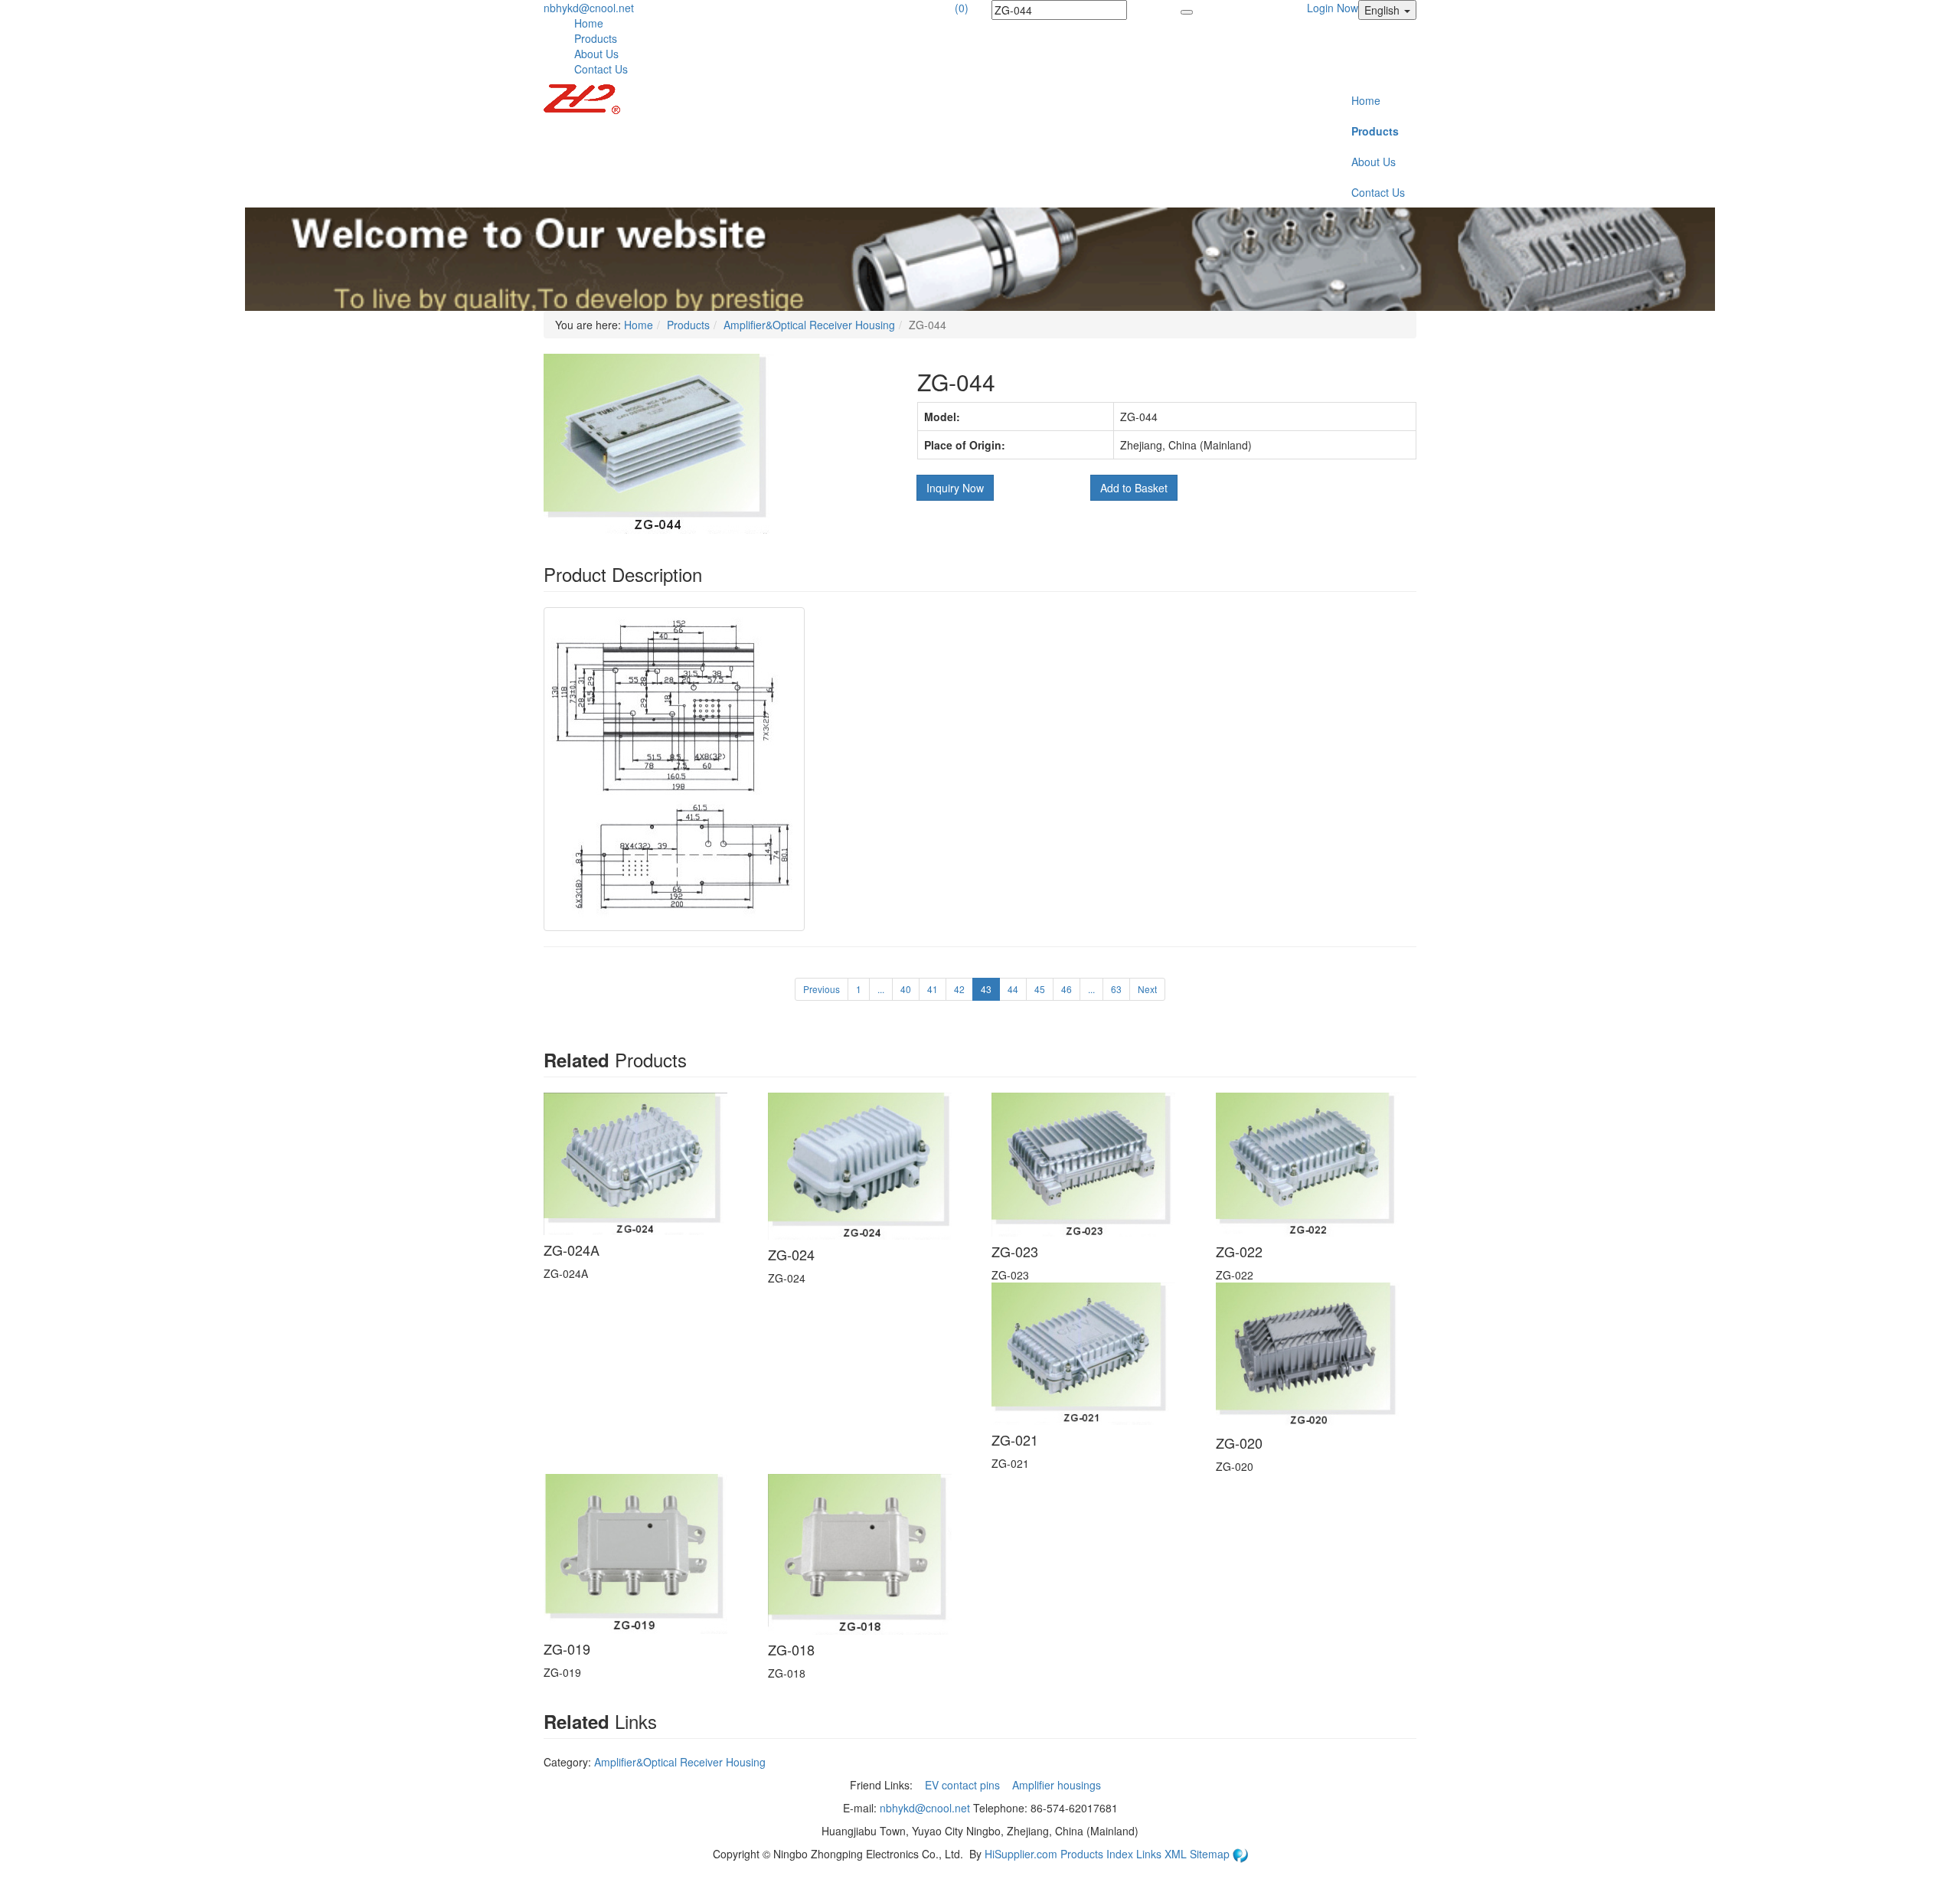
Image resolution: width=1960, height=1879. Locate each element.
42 (959, 989)
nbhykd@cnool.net (589, 8)
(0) (962, 8)
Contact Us (601, 69)
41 (933, 989)
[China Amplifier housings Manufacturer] (582, 97)
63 (1116, 989)
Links (1150, 1854)
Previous (822, 989)
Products (596, 38)
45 (1040, 989)
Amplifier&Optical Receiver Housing (809, 325)
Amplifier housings (1058, 1785)
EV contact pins (964, 1785)
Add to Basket (1134, 488)
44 (1013, 989)
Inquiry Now (955, 488)
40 (906, 989)
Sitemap (1211, 1854)
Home (589, 23)
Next (1147, 989)
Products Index (1097, 1854)
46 (1067, 989)
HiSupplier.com (1021, 1854)
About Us (596, 54)
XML (1177, 1854)
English (1383, 10)
